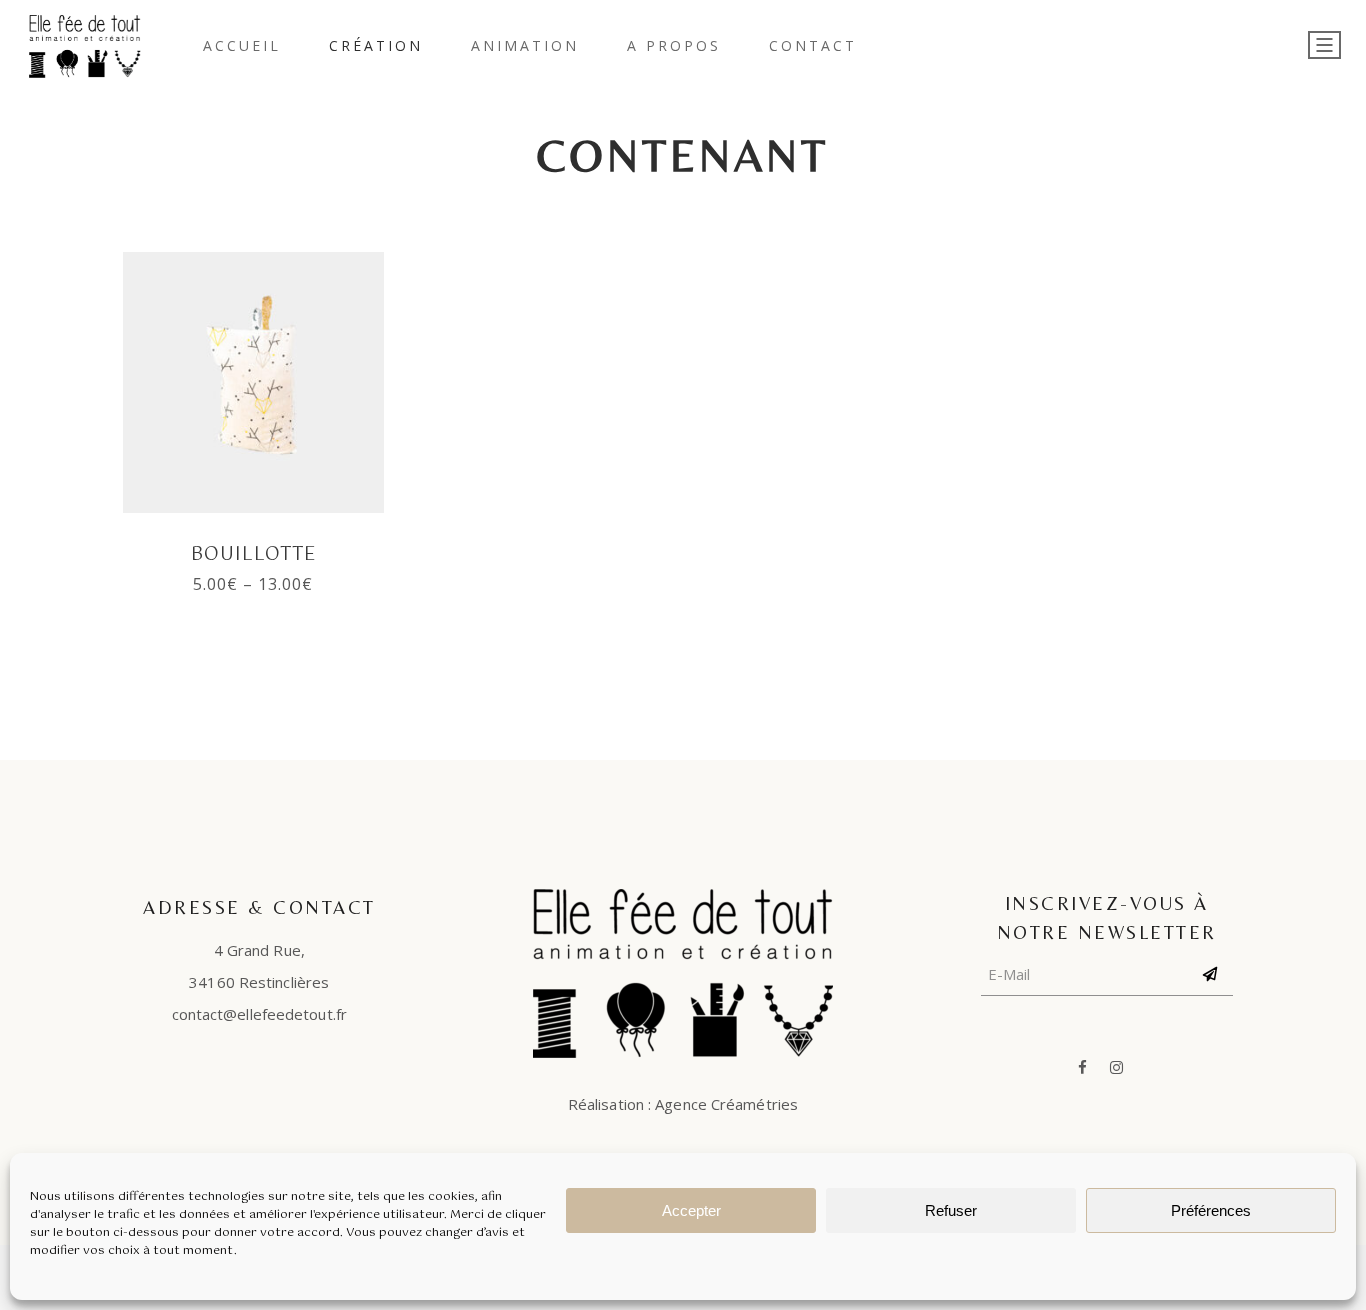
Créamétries (754, 1104)
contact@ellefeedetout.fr (259, 1014)
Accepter (691, 1210)
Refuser (951, 1210)
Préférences (1211, 1210)
